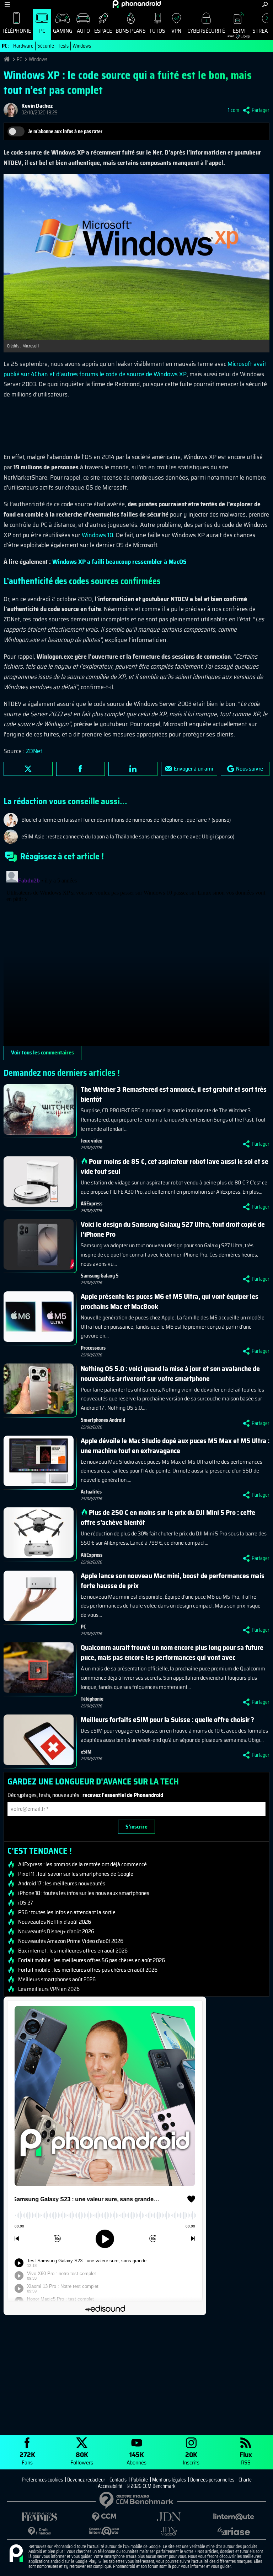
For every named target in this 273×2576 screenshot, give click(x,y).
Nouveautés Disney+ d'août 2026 (56, 1932)
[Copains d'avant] (104, 2531)
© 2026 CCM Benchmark (151, 2486)
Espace (103, 31)
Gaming (63, 31)
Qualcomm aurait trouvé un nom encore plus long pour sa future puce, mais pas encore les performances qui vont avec (172, 1652)
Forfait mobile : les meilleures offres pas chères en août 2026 (88, 1970)
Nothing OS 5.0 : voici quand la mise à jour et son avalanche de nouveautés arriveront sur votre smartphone (170, 1373)
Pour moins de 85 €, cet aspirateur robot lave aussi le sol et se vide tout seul (175, 1166)
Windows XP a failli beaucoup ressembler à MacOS (119, 562)
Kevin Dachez (37, 106)
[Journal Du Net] (169, 2517)
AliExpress (92, 1204)
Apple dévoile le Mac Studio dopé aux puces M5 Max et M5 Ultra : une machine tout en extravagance (175, 1446)
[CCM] (104, 2517)
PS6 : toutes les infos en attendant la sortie (67, 1912)
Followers (82, 2458)
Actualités (91, 1492)
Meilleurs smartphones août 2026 (57, 1980)
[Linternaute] (234, 2517)
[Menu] (7, 4)
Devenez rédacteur (86, 2480)
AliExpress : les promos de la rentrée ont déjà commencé (82, 1864)
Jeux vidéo (92, 1141)
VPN (176, 31)
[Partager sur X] (28, 769)
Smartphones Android (103, 1420)
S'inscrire (136, 1827)
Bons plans (131, 31)
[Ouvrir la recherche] (265, 4)
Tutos (157, 31)
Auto (83, 31)
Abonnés (136, 2458)
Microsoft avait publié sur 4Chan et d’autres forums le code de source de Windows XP (135, 369)
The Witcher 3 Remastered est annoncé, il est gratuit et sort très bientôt (174, 1094)
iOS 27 (26, 1903)
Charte (245, 2480)
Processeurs (93, 1348)
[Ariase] (234, 2531)
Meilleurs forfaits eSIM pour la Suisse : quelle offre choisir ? (167, 1719)
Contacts (118, 2480)
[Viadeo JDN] (169, 2531)
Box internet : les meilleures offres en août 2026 (73, 1951)
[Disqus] (136, 957)
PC (42, 31)
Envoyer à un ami (194, 769)
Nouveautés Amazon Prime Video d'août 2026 (71, 1941)
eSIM (236, 33)
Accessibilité (110, 2486)
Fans (27, 2458)
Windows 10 (97, 535)
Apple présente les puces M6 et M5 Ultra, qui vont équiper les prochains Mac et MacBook (170, 1301)
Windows (82, 46)
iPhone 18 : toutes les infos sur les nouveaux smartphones (84, 1893)
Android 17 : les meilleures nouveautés (62, 1884)
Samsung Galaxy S (100, 1276)
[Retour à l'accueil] (137, 4)
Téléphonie (16, 31)
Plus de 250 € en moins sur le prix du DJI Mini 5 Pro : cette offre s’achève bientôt (168, 1517)
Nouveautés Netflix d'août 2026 (55, 1922)
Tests (63, 46)
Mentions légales (169, 2480)
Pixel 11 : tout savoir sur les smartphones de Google (76, 1874)
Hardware (23, 46)
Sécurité (46, 46)
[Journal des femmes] (39, 2517)
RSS (246, 2458)
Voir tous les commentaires (42, 1052)
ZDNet (34, 751)
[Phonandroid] (16, 2554)
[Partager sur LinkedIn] (133, 769)
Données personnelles (212, 2480)
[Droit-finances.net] (39, 2531)
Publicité (139, 2480)
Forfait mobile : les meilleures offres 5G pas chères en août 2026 (92, 1960)
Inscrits (191, 2458)
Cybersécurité (206, 31)
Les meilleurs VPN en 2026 (49, 1989)
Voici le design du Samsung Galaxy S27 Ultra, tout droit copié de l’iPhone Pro (173, 1229)
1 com (234, 110)
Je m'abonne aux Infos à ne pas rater (65, 131)
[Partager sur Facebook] (81, 769)
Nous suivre (250, 769)
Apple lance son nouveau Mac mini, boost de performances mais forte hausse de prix (173, 1581)
